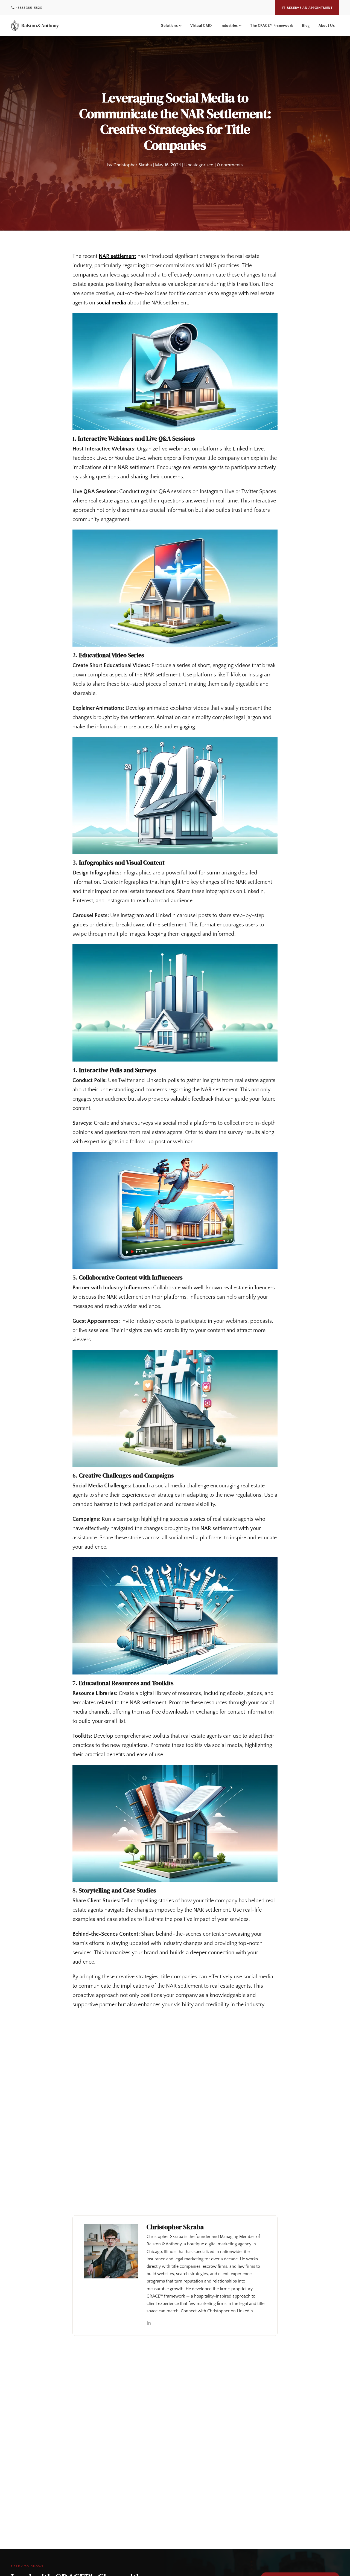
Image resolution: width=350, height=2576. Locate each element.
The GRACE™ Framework (272, 26)
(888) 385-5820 (29, 8)
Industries (229, 26)
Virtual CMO (201, 26)
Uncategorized (199, 165)
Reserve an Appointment (310, 8)
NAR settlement (117, 256)
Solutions (169, 26)
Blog (306, 26)
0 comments (230, 165)
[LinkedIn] (149, 2324)
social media (111, 303)
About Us (327, 26)
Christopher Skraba (133, 165)
